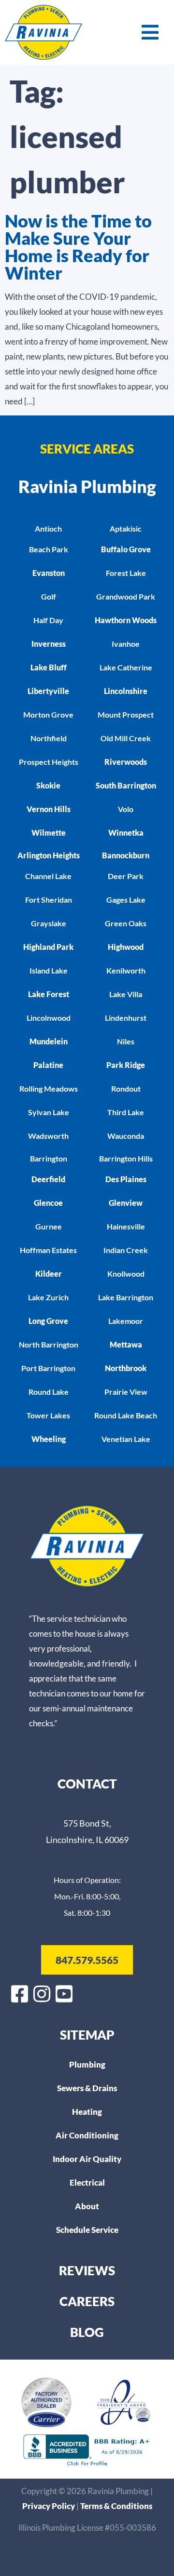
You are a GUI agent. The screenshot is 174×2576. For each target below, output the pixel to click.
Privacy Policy (49, 2506)
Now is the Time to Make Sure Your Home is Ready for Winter (78, 247)
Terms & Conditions (116, 2506)
